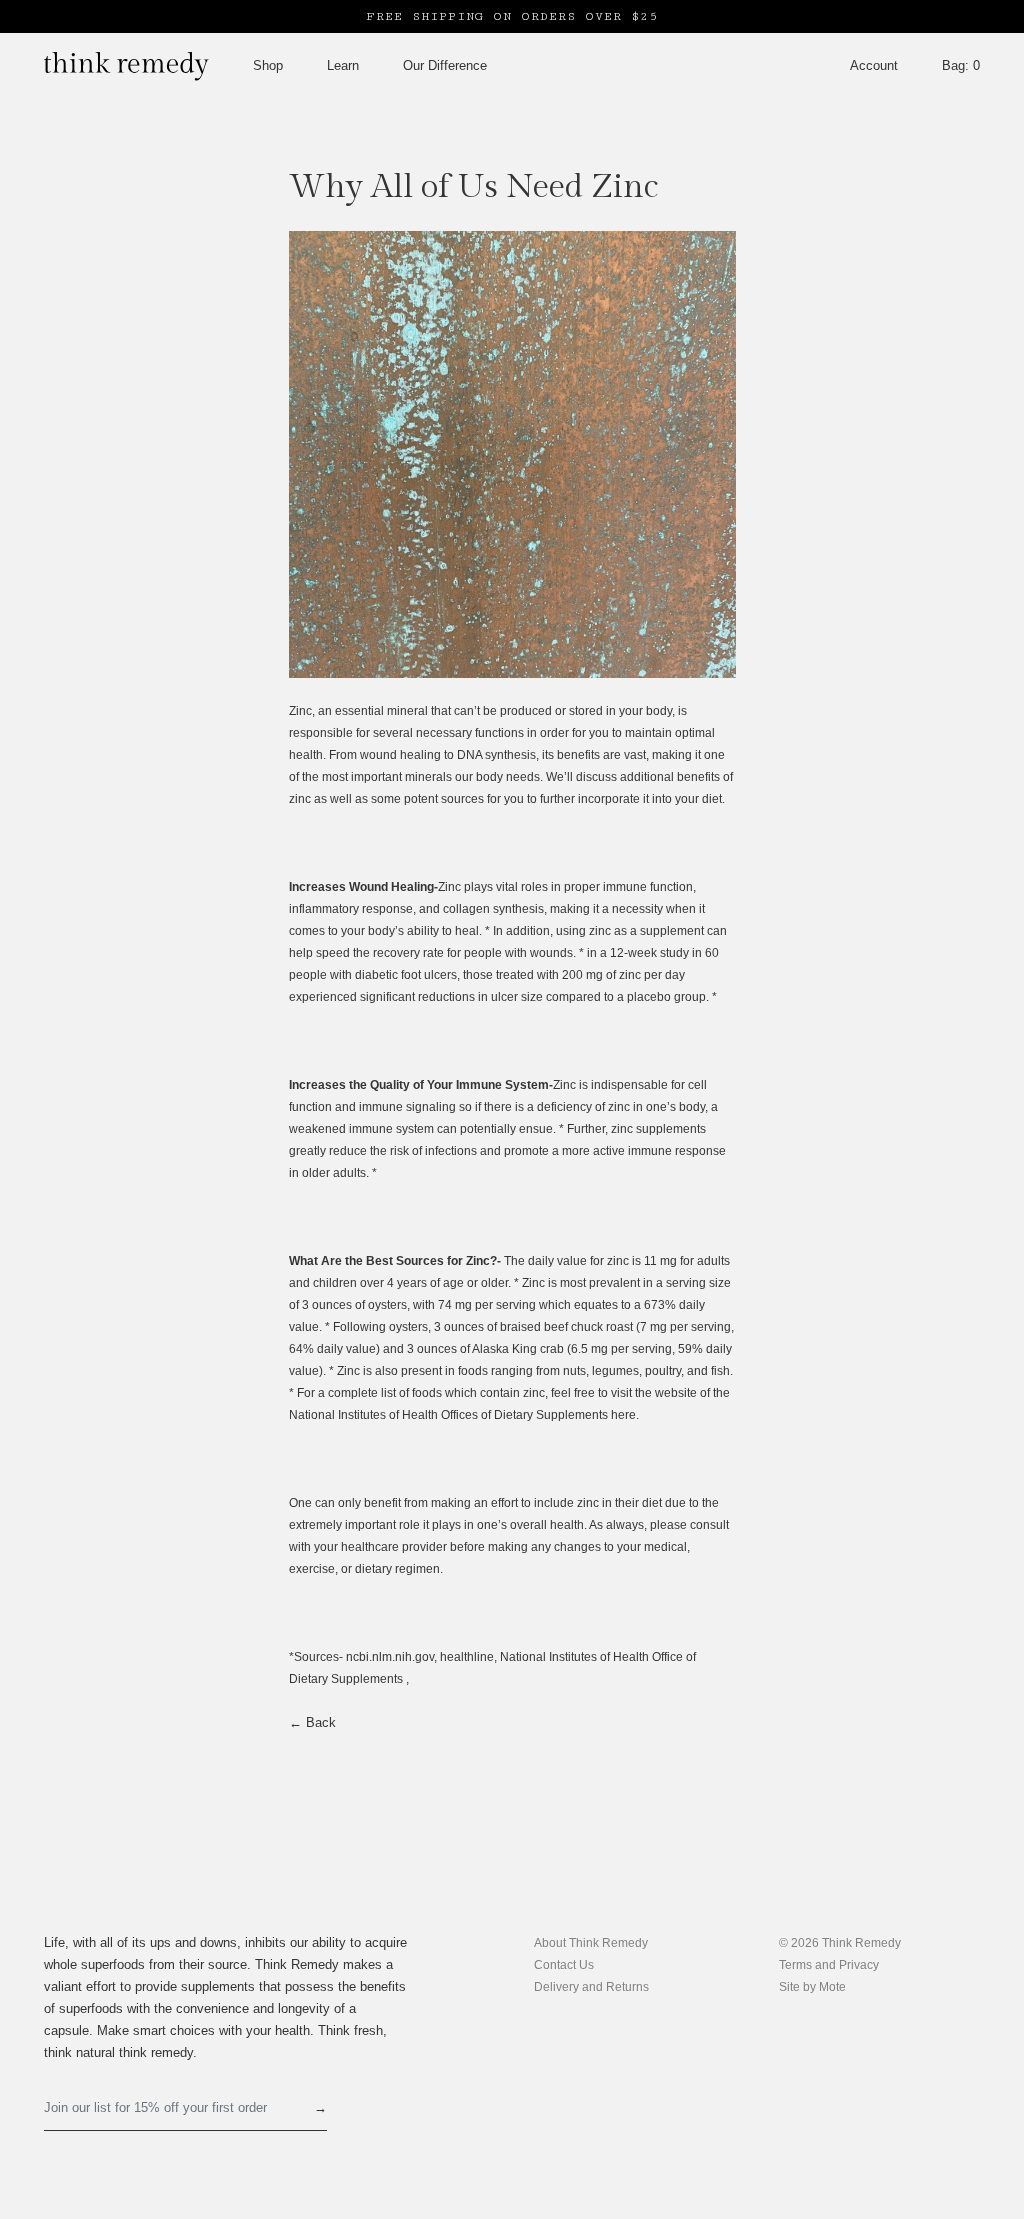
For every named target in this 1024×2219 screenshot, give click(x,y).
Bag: (961, 65)
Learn (343, 65)
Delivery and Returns (591, 1987)
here (623, 1415)
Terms (797, 1965)
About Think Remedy (591, 1943)
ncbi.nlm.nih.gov (390, 1657)
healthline (467, 1657)
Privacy (859, 1965)
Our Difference (445, 65)
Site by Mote (812, 1987)
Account (874, 65)
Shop (268, 65)
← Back (312, 1722)
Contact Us (564, 1965)
